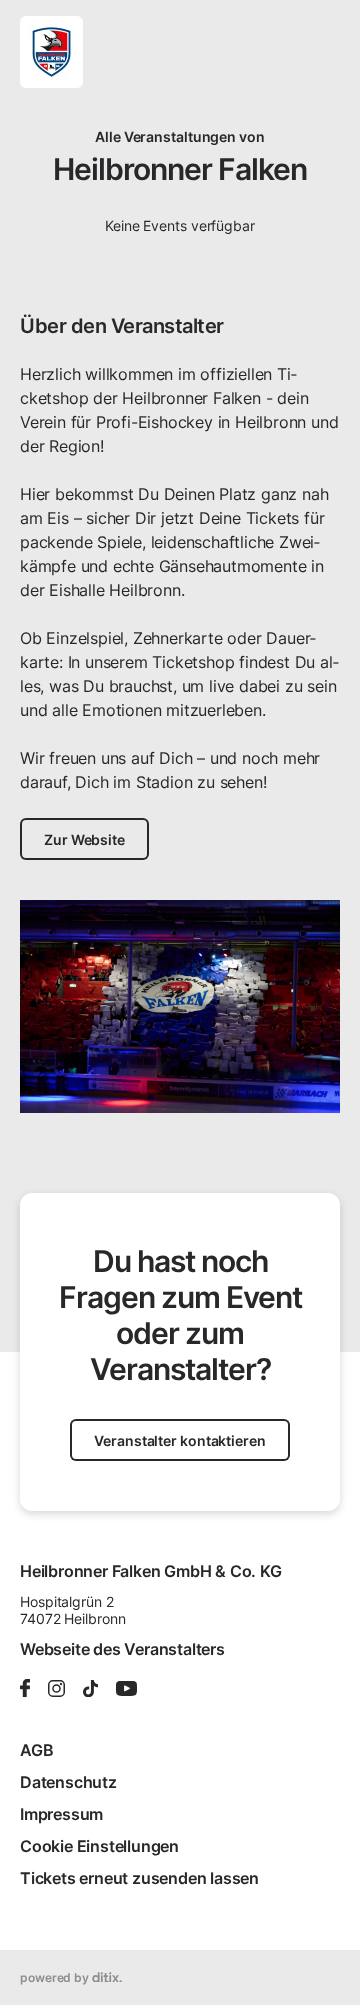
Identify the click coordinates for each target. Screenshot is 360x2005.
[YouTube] (126, 1690)
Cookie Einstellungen (99, 1846)
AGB (36, 1750)
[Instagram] (56, 1690)
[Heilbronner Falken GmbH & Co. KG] (51, 52)
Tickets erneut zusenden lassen (139, 1878)
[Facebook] (25, 1689)
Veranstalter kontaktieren (180, 1440)
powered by (56, 1977)
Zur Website (84, 839)
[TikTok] (90, 1690)
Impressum (61, 1814)
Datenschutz (68, 1782)
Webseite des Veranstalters (122, 1649)
